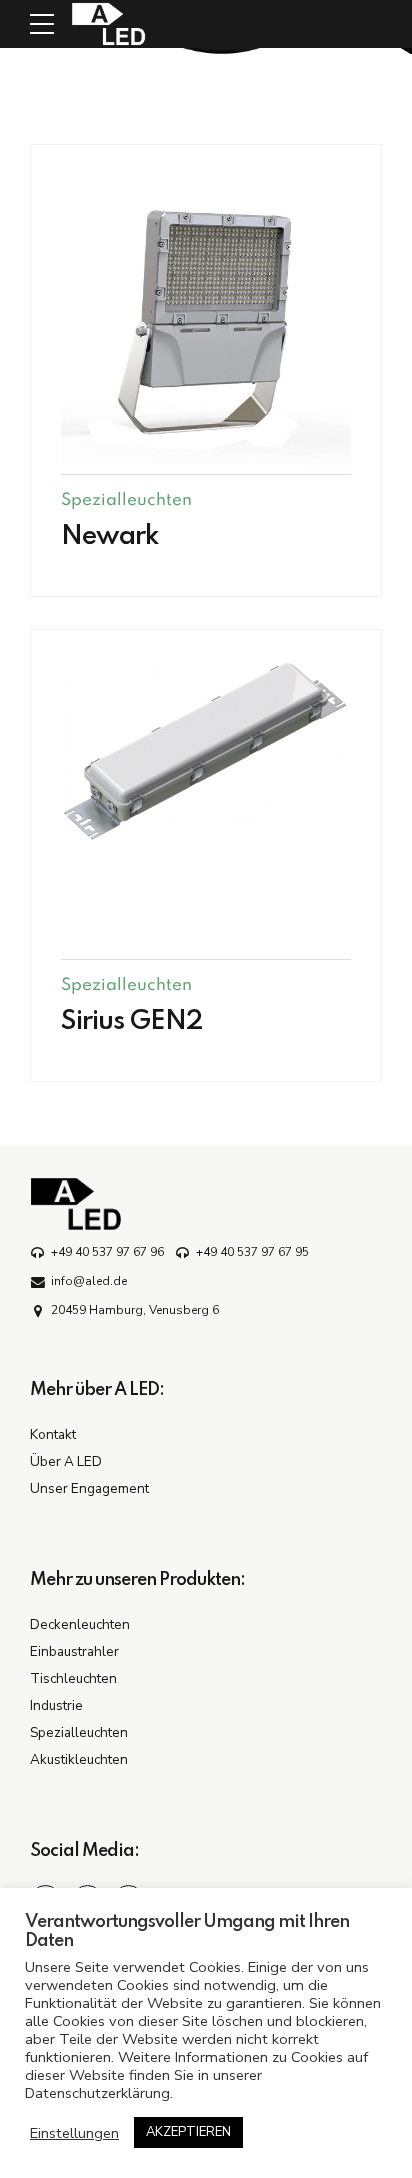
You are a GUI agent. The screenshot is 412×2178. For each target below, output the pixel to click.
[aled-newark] (206, 320)
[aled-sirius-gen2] (206, 750)
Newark (110, 536)
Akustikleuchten (79, 1759)
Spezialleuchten (126, 500)
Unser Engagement (89, 1488)
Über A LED (66, 1461)
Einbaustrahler (74, 1651)
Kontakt (53, 1434)
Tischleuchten (73, 1678)
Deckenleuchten (80, 1624)
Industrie (56, 1705)
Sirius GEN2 (132, 1021)
